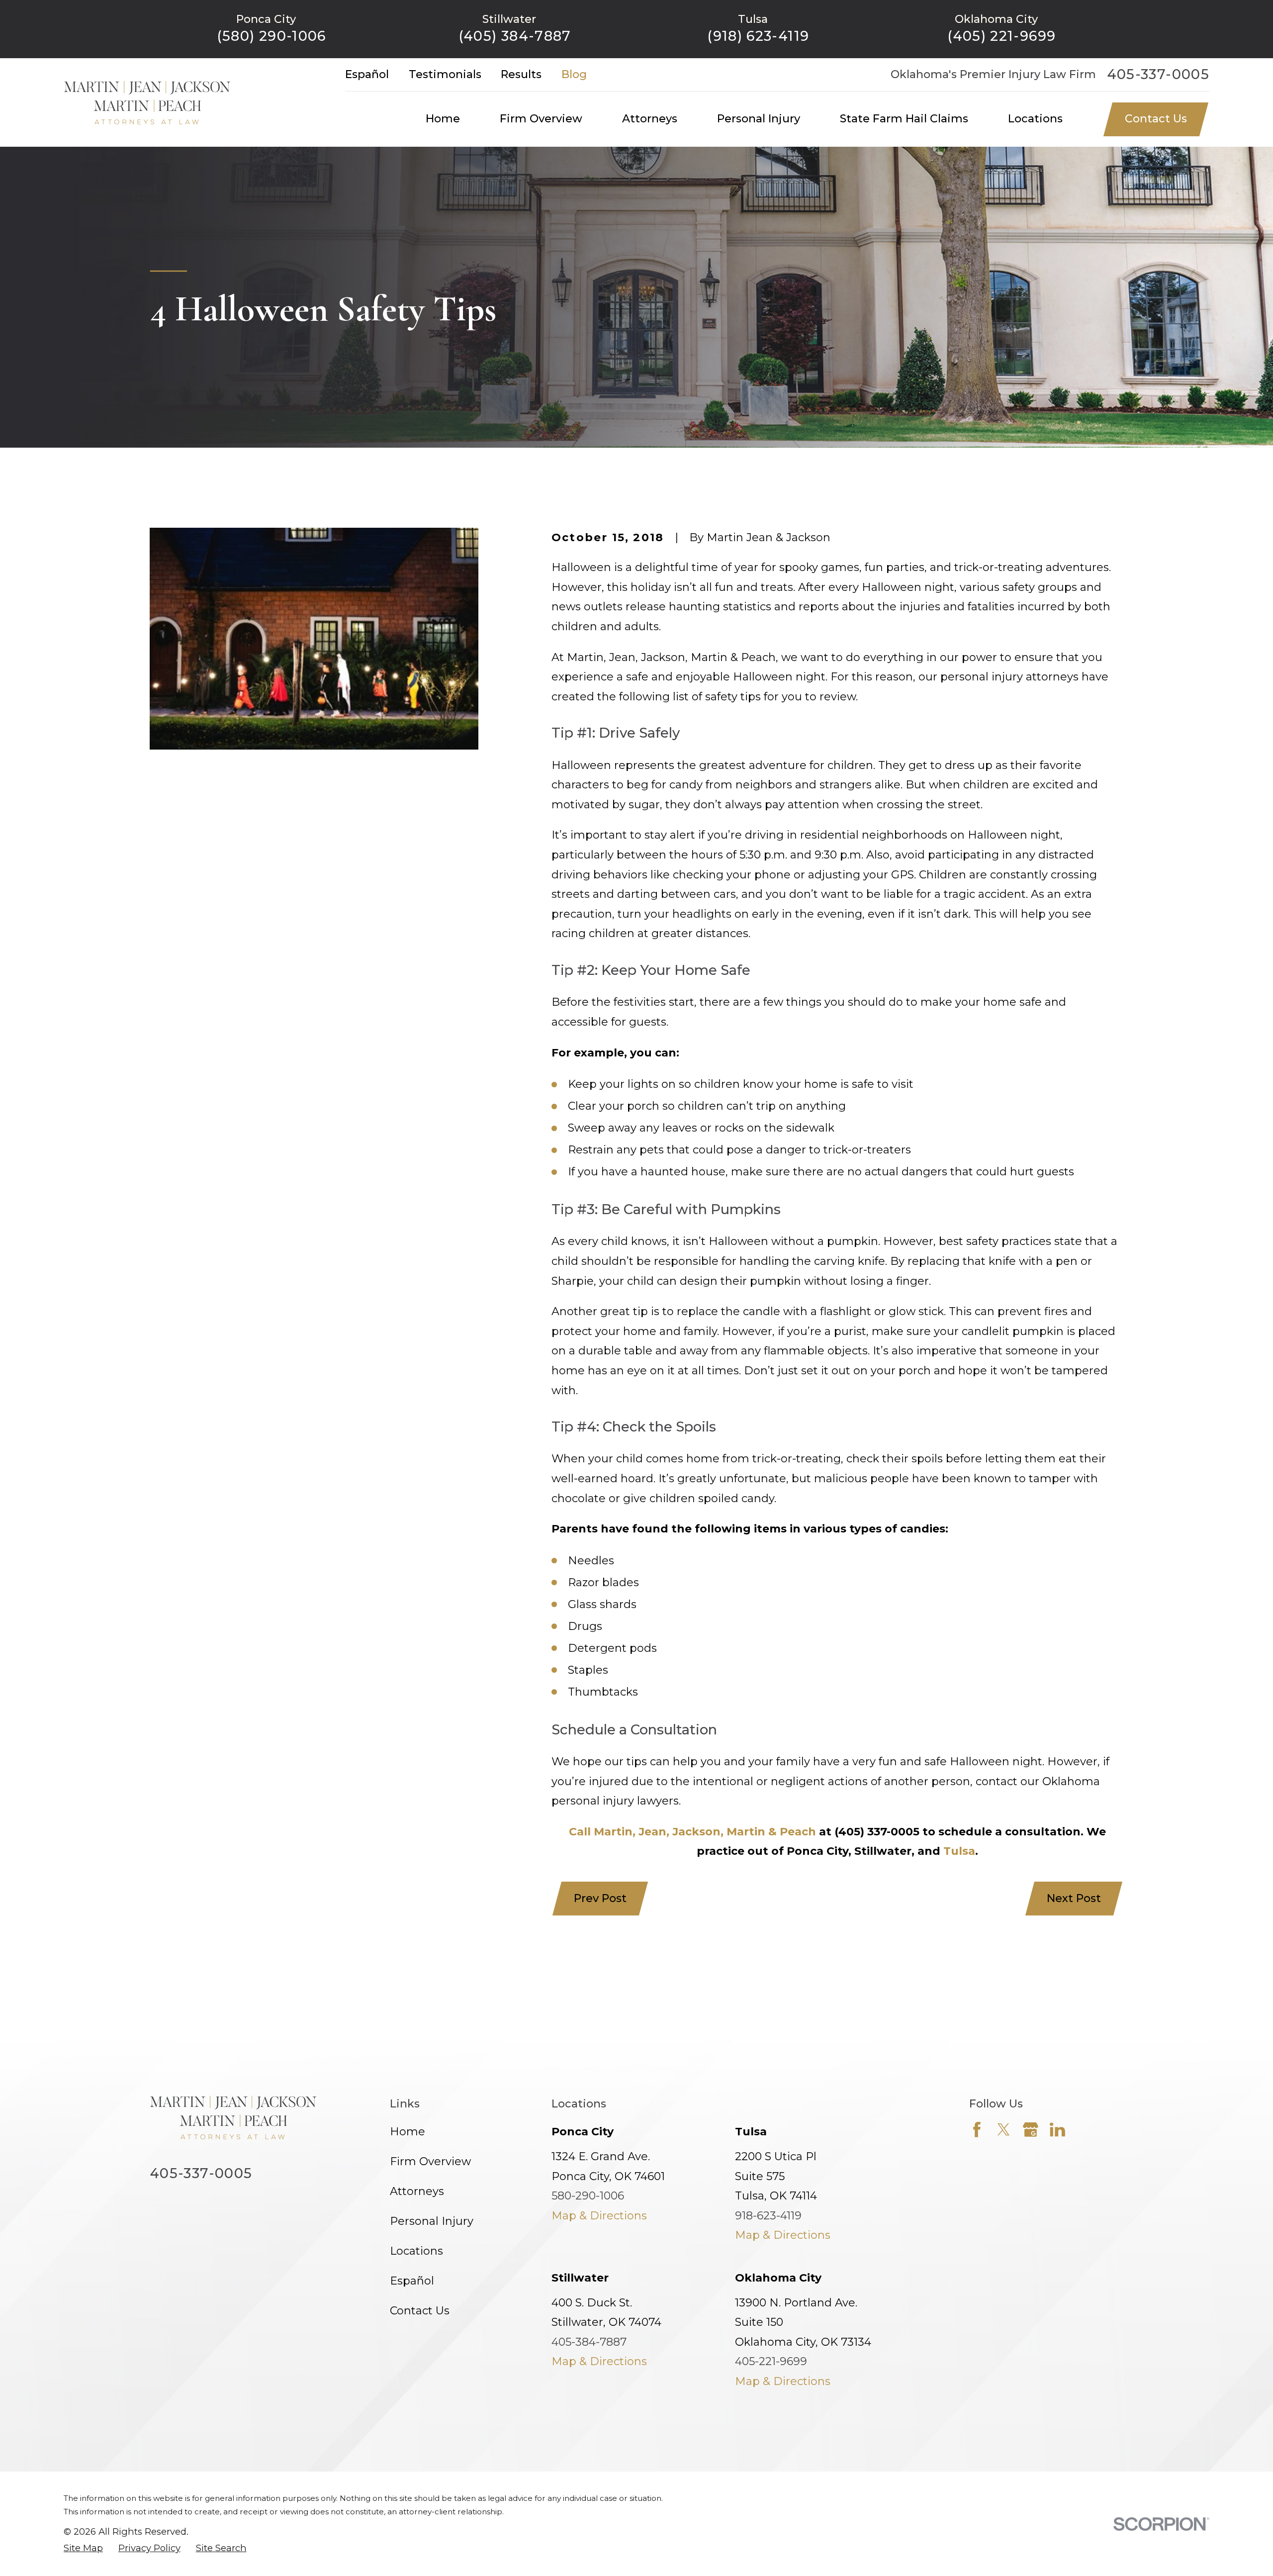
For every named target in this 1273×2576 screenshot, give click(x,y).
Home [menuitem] (443, 119)
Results (521, 74)
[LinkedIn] (1057, 2130)
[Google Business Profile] (1031, 2130)
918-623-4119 (768, 2216)
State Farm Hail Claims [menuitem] (904, 119)
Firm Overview (430, 2161)
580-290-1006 (588, 2196)
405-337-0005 (1158, 74)
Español (367, 74)
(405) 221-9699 (1001, 36)
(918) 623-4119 (758, 36)
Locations (416, 2251)
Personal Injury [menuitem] (759, 119)
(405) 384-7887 (515, 36)
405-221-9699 (771, 2361)
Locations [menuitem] (1035, 119)
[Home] (147, 102)
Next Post (1074, 1898)
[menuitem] (83, 2548)
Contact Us (1156, 119)
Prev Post (600, 1898)
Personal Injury (432, 2221)
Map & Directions (599, 2216)
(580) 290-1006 (272, 36)
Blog (574, 74)
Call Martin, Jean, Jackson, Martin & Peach (692, 1832)
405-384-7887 (589, 2342)
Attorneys (417, 2191)
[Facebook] (977, 2130)
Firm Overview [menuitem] (541, 119)
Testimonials (445, 74)
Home (408, 2132)
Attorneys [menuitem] (650, 119)
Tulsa (959, 1851)
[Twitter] (1004, 2130)
